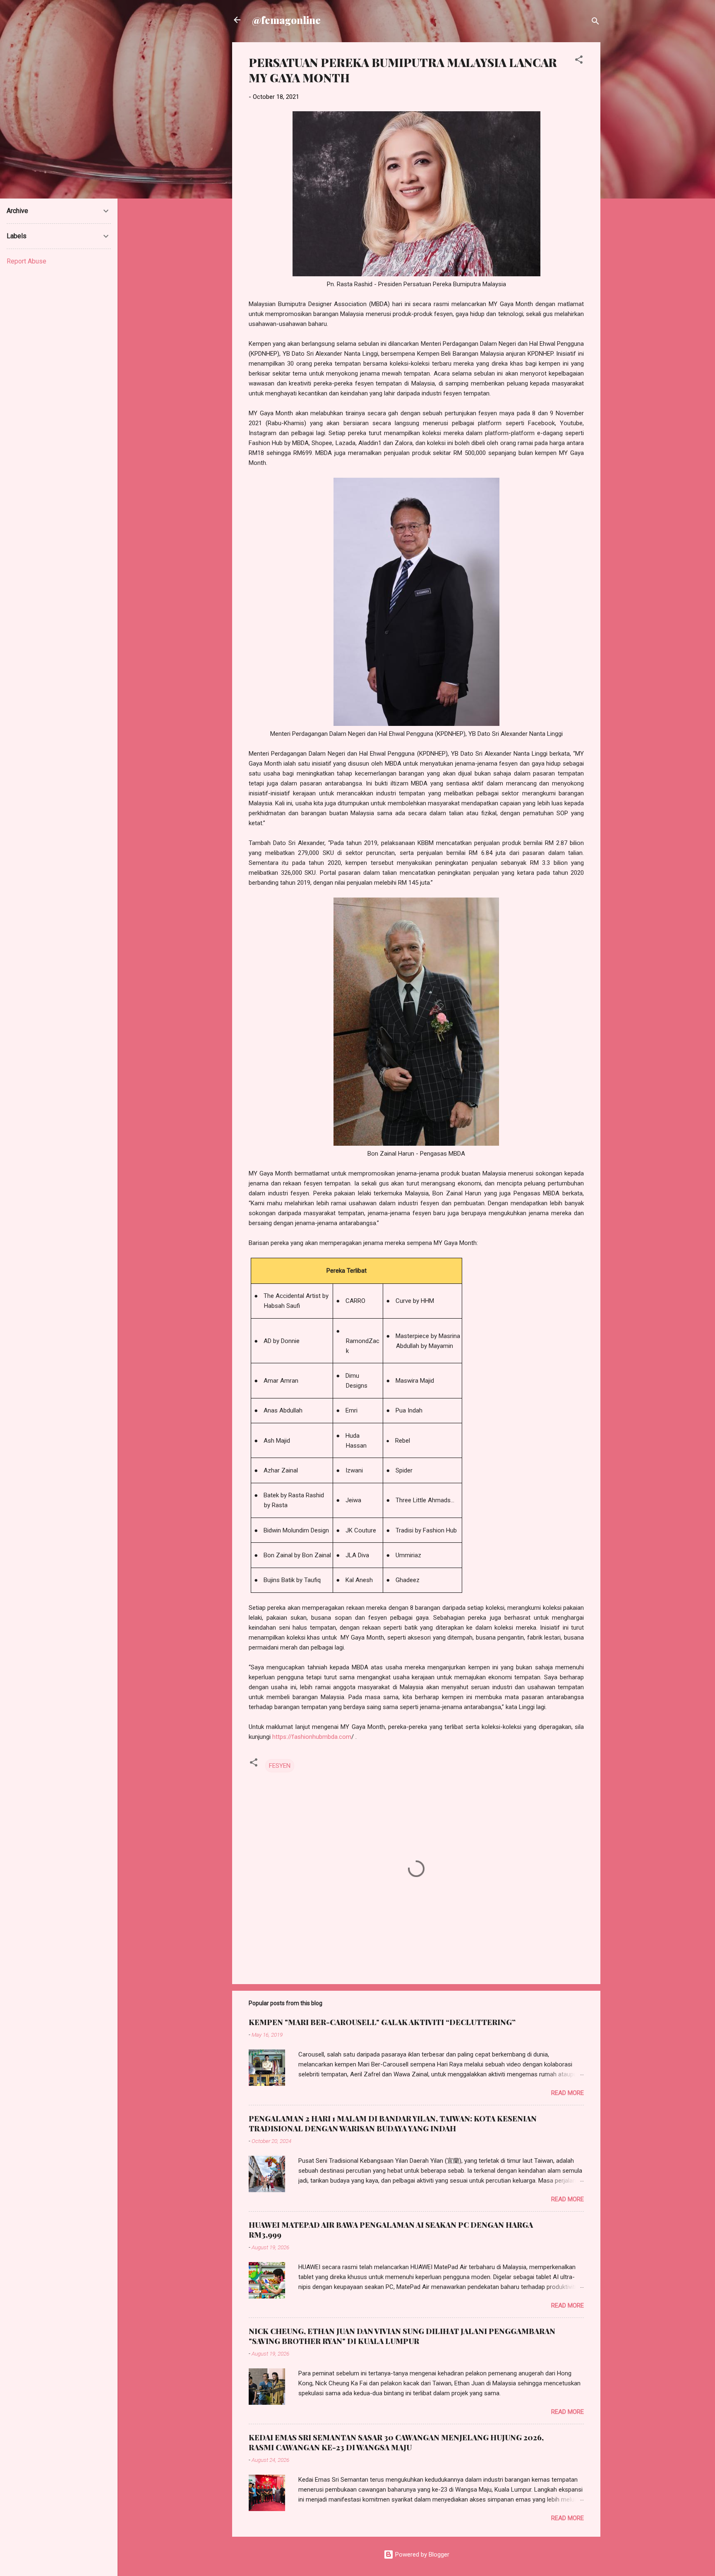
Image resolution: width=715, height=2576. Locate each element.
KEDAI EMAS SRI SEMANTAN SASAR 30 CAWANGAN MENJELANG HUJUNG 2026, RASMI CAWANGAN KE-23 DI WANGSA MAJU (396, 2442)
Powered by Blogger (421, 2554)
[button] (579, 61)
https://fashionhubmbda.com (312, 1737)
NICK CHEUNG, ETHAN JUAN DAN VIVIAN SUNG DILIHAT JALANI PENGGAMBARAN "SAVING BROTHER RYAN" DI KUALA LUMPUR (402, 2336)
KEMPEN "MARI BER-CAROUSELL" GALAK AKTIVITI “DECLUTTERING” (382, 2022)
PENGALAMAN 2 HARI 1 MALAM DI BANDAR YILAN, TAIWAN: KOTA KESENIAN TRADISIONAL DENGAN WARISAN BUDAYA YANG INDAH (393, 2124)
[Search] (595, 23)
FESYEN (280, 1766)
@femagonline (286, 20)
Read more (567, 2093)
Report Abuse (26, 261)
